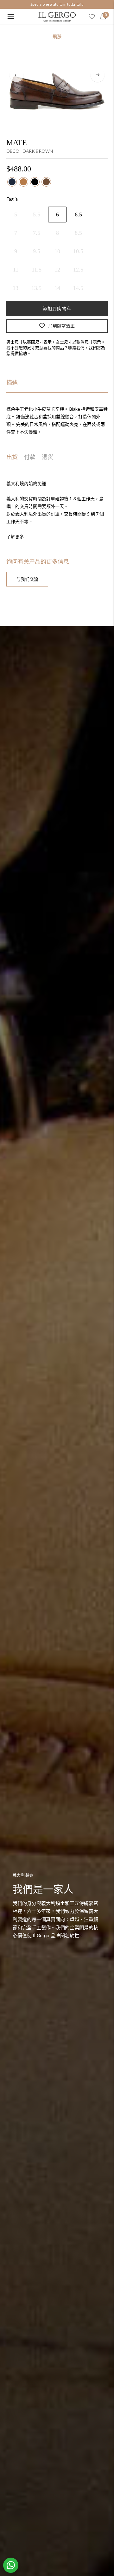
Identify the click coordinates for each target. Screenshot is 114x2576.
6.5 (78, 215)
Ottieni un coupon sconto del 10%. (57, 4)
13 (16, 288)
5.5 (37, 215)
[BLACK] (35, 182)
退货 (47, 457)
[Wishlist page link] (92, 16)
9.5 (37, 251)
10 (57, 251)
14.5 (78, 288)
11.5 (37, 270)
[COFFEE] (46, 182)
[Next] (98, 75)
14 (57, 288)
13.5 (36, 288)
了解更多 (15, 537)
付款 (30, 457)
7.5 (37, 233)
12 (57, 270)
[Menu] (11, 16)
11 (16, 270)
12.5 (78, 270)
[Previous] (16, 75)
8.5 (78, 233)
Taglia (12, 199)
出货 (12, 457)
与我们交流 (27, 579)
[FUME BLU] (12, 182)
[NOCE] (23, 182)
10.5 (78, 251)
